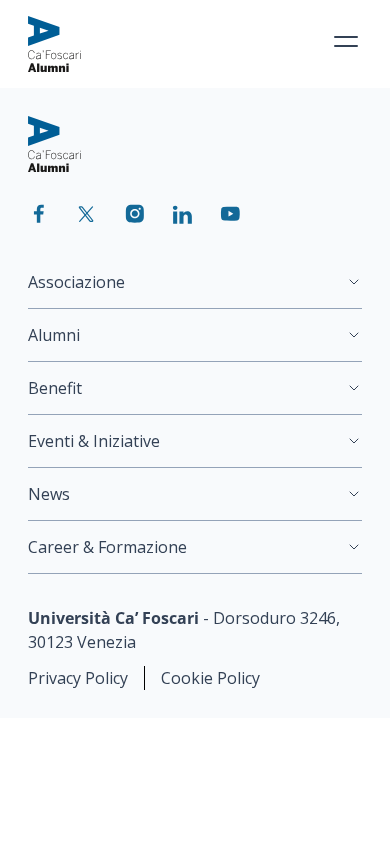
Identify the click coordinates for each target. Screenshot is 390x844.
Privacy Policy (78, 678)
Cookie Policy (210, 678)
